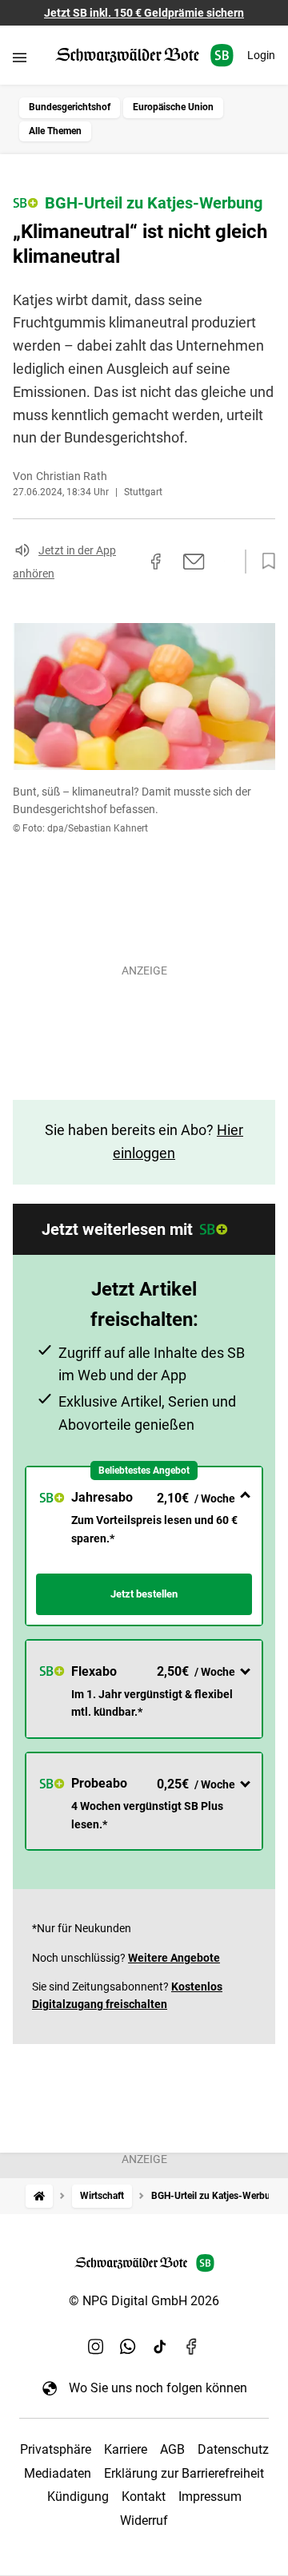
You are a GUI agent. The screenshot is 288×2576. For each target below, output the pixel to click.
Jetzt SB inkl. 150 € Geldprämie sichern (144, 13)
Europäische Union (173, 107)
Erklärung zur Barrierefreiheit (184, 2473)
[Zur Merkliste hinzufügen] (264, 562)
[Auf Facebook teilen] (156, 562)
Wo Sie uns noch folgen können (158, 2388)
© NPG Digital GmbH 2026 (144, 2301)
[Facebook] (192, 2346)
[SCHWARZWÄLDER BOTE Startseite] (144, 56)
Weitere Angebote (174, 1958)
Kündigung (78, 2497)
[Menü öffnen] (20, 57)
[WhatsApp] (128, 2346)
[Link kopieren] (127, 562)
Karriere (126, 2449)
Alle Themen (55, 131)
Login (261, 55)
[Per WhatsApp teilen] (224, 561)
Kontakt (144, 2497)
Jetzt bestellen (144, 1594)
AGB (172, 2449)
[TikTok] (160, 2346)
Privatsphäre (56, 2449)
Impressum (210, 2497)
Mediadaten (58, 2473)
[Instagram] (96, 2346)
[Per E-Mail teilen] (194, 562)
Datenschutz (233, 2449)
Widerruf (144, 2520)
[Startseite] (39, 2196)
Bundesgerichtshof (70, 107)
